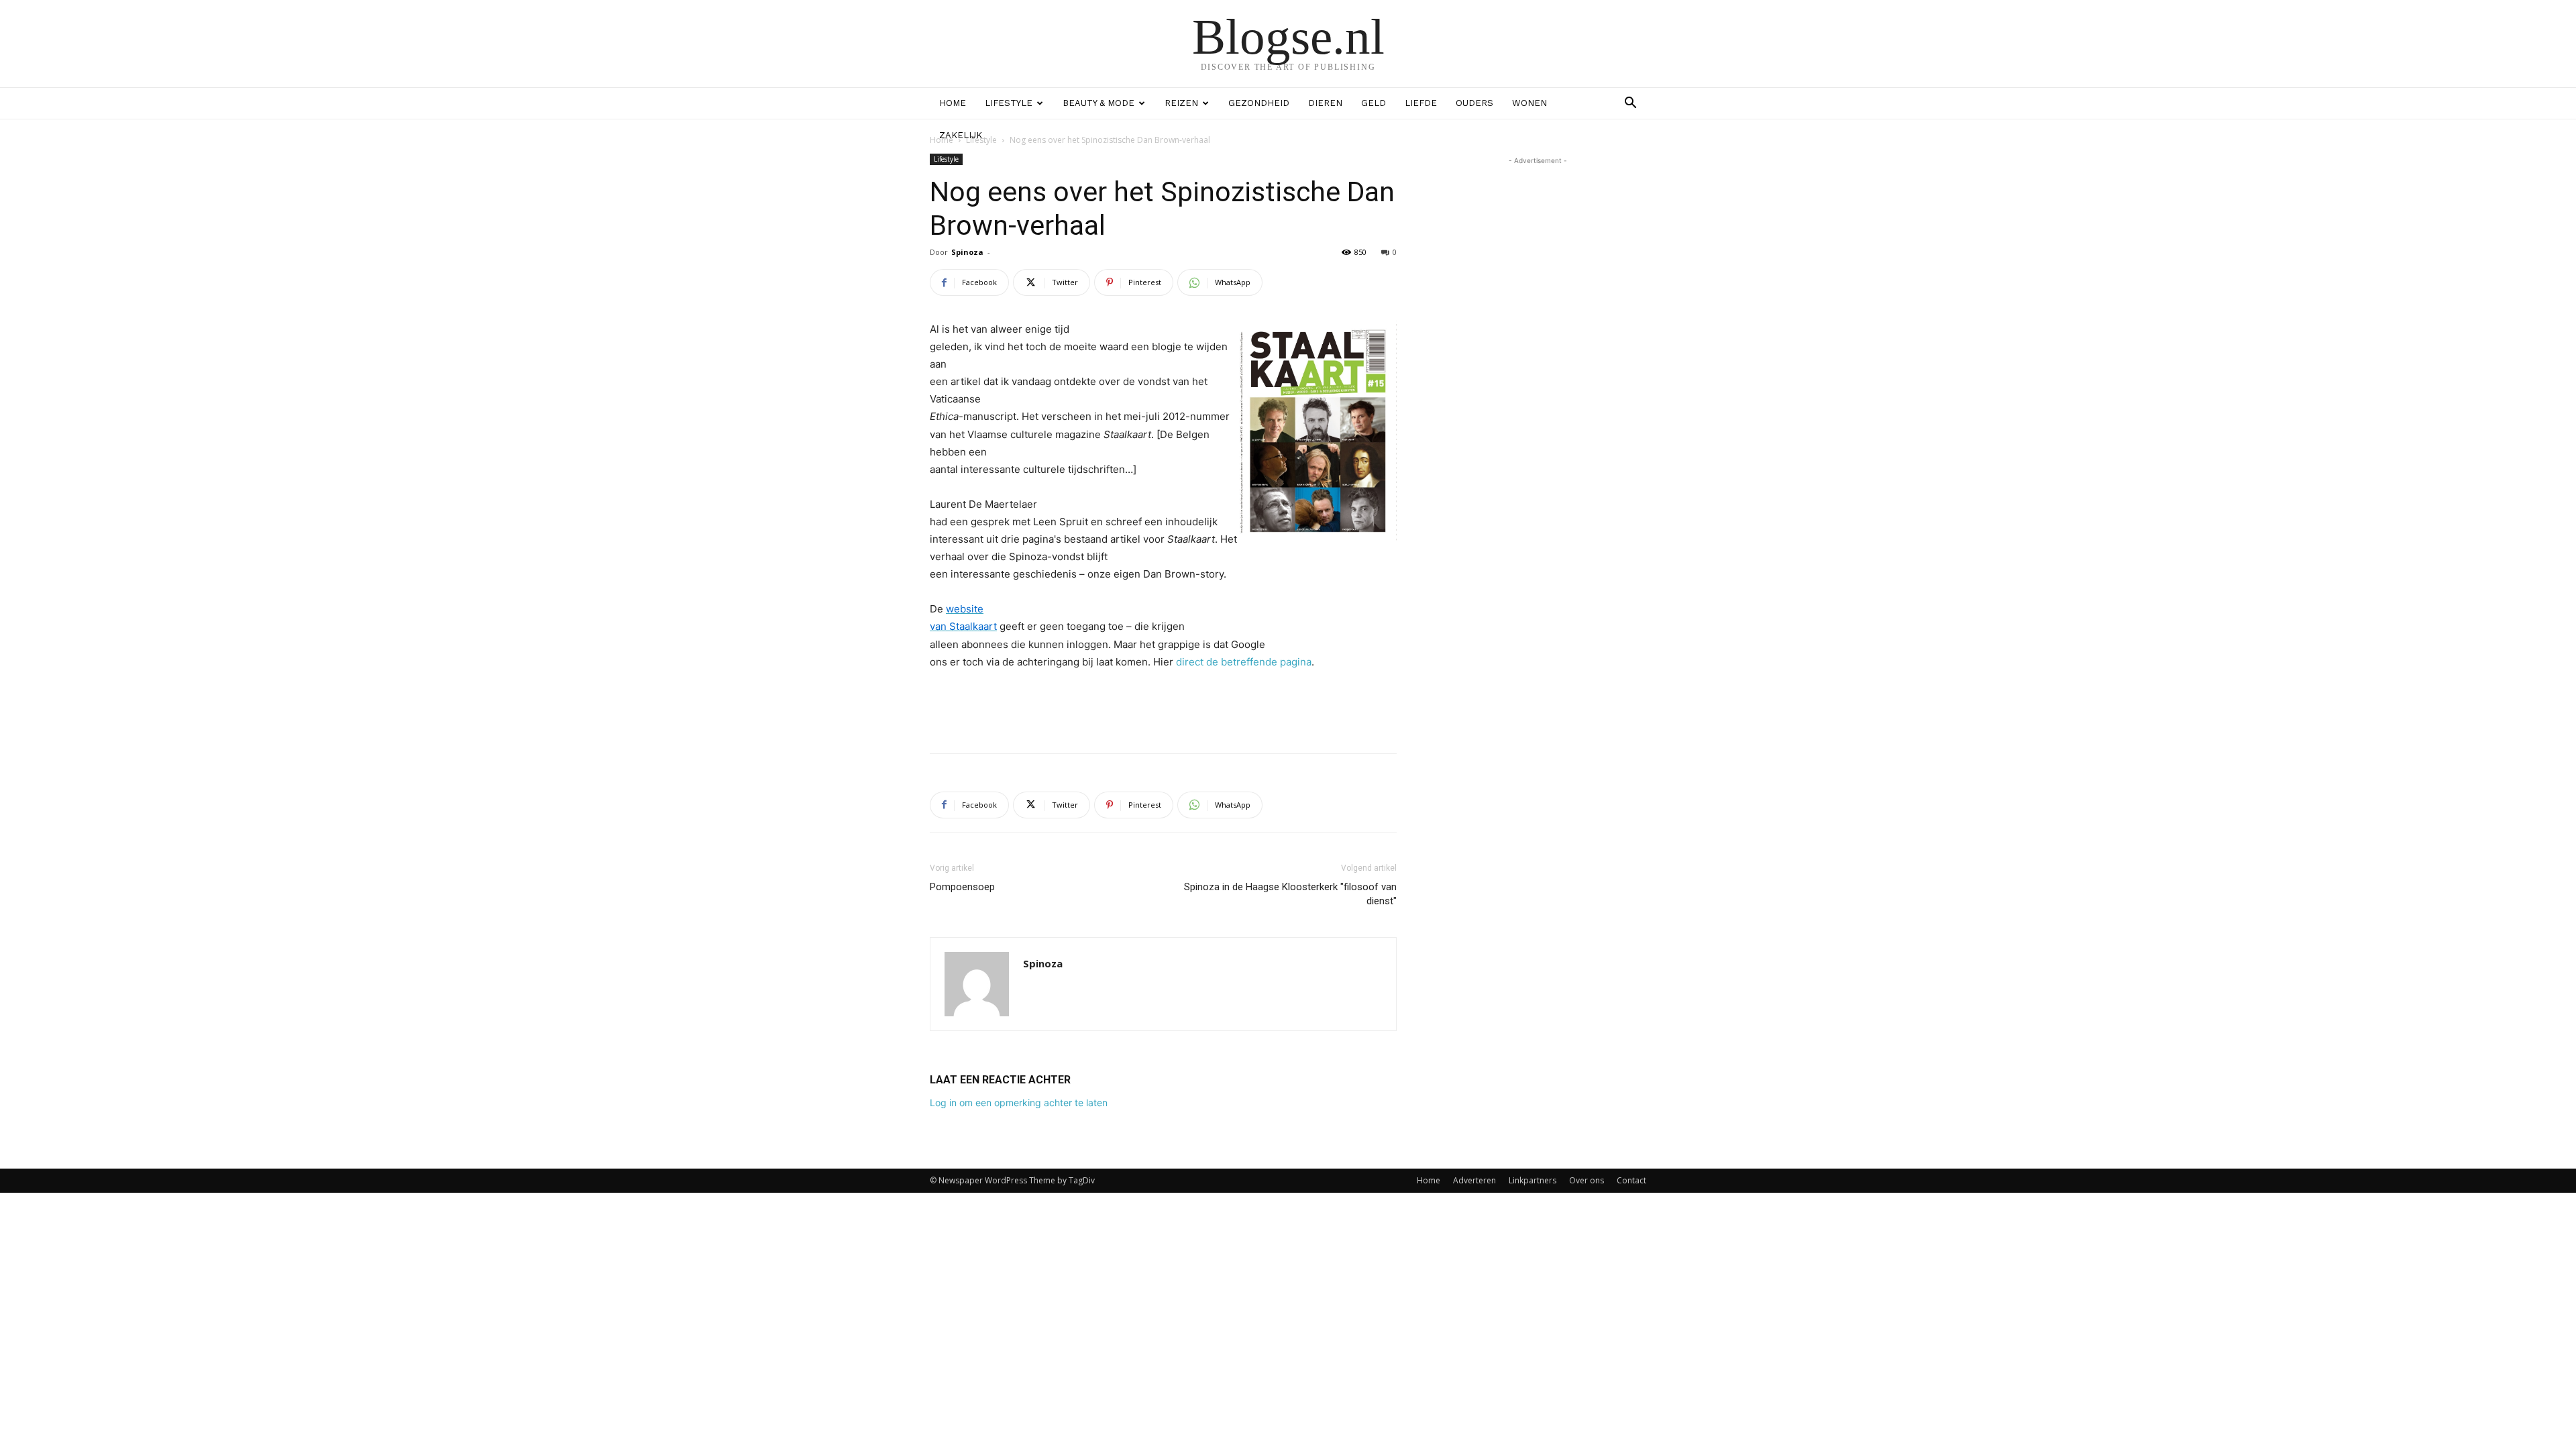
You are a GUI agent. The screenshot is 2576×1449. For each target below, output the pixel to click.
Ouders (1474, 103)
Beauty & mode (1098, 103)
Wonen (1529, 103)
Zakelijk (961, 135)
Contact (1631, 1180)
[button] (1630, 104)
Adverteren (1474, 1180)
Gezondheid (1259, 103)
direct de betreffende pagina (1244, 662)
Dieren (1325, 103)
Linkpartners (1533, 1180)
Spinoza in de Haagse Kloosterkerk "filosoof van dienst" (1290, 894)
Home (953, 103)
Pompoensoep (962, 887)
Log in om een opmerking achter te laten (1019, 1103)
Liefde (1421, 103)
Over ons (1587, 1180)
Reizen (1181, 103)
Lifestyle (1009, 103)
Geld (1374, 103)
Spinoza (967, 252)
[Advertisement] (1163, 708)
